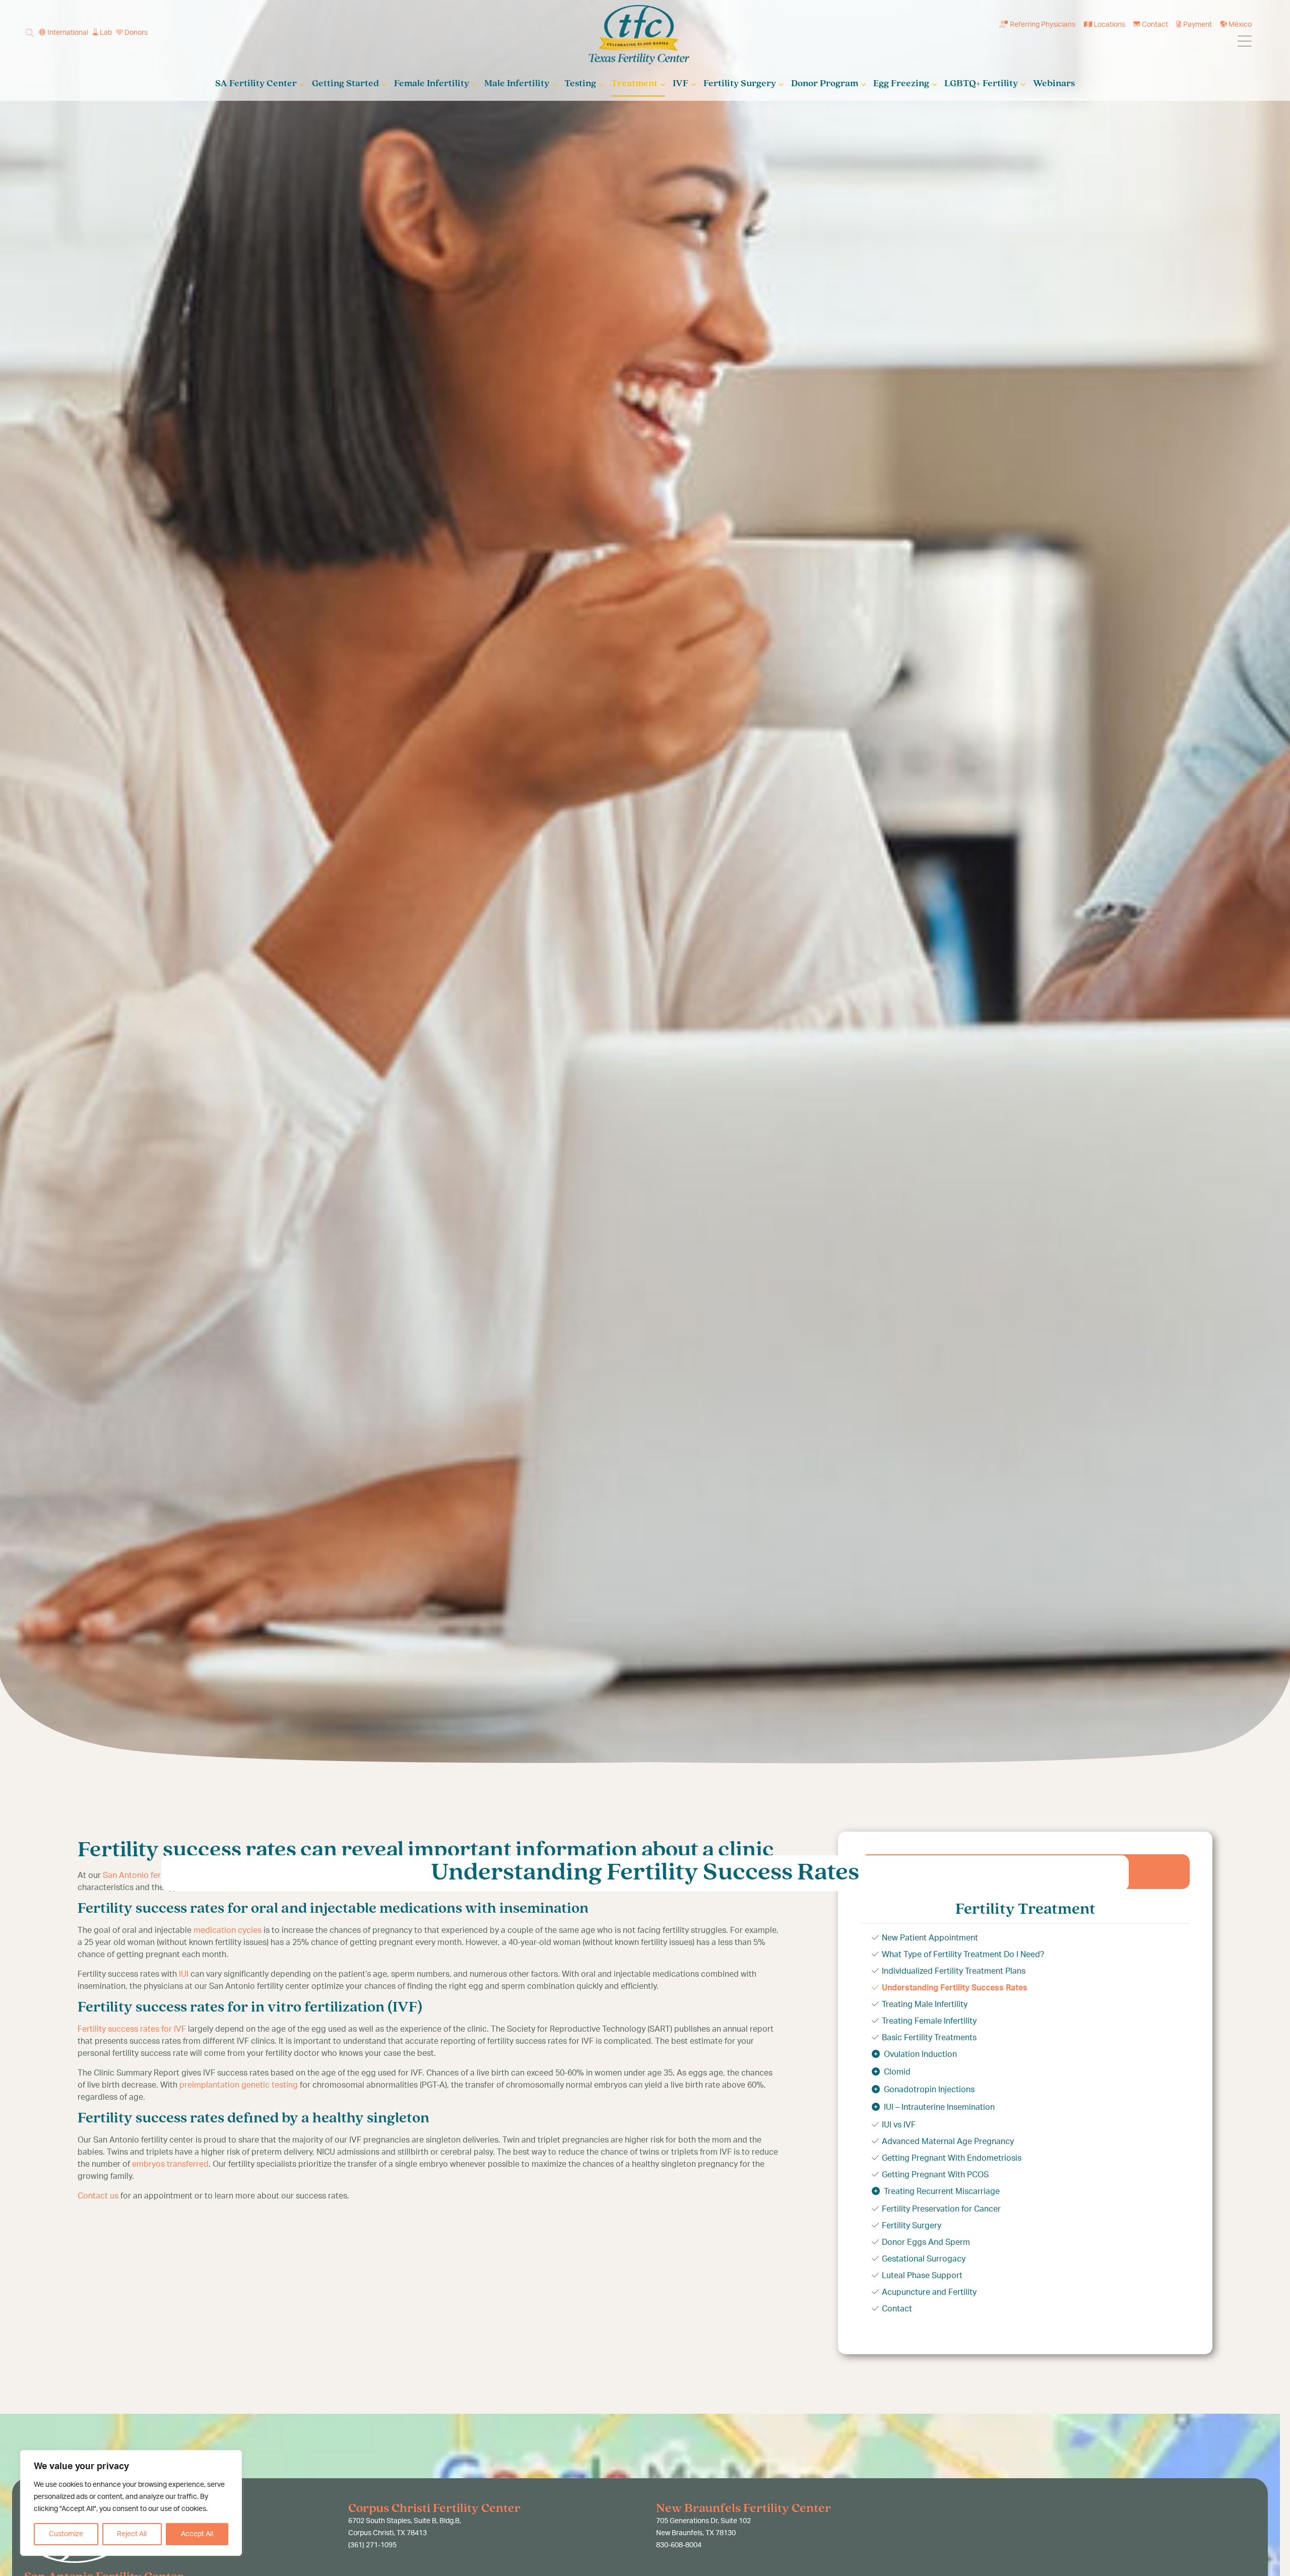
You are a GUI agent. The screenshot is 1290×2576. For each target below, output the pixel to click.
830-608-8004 (679, 2545)
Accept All (197, 2534)
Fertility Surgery (912, 2226)
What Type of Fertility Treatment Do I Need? (963, 1955)
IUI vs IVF (899, 2125)
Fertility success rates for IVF (132, 2029)
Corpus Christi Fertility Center (434, 2509)
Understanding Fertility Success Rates (955, 1988)
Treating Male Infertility (925, 2004)
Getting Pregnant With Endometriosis (952, 2158)
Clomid (897, 2072)
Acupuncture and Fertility (929, 2292)
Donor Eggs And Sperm (926, 2242)
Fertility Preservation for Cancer (941, 2209)
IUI (184, 1974)
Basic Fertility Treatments (929, 2038)
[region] (131, 2503)
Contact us (98, 2196)
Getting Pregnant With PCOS (935, 2175)
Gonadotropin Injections (929, 2090)
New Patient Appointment (930, 1938)
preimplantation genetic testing (239, 2085)
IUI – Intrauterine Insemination (939, 2107)
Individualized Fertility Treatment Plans (954, 1971)
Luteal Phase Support (922, 2276)
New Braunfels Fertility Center (744, 2509)
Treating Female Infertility (929, 2021)
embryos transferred (170, 2164)
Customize (66, 2534)
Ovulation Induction (920, 2054)
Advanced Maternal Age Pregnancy (948, 2142)
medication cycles (228, 1930)
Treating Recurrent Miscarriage (942, 2191)
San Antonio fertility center (153, 1875)
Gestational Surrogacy (924, 2259)
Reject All (132, 2534)
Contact (897, 2309)
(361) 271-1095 (372, 2545)
